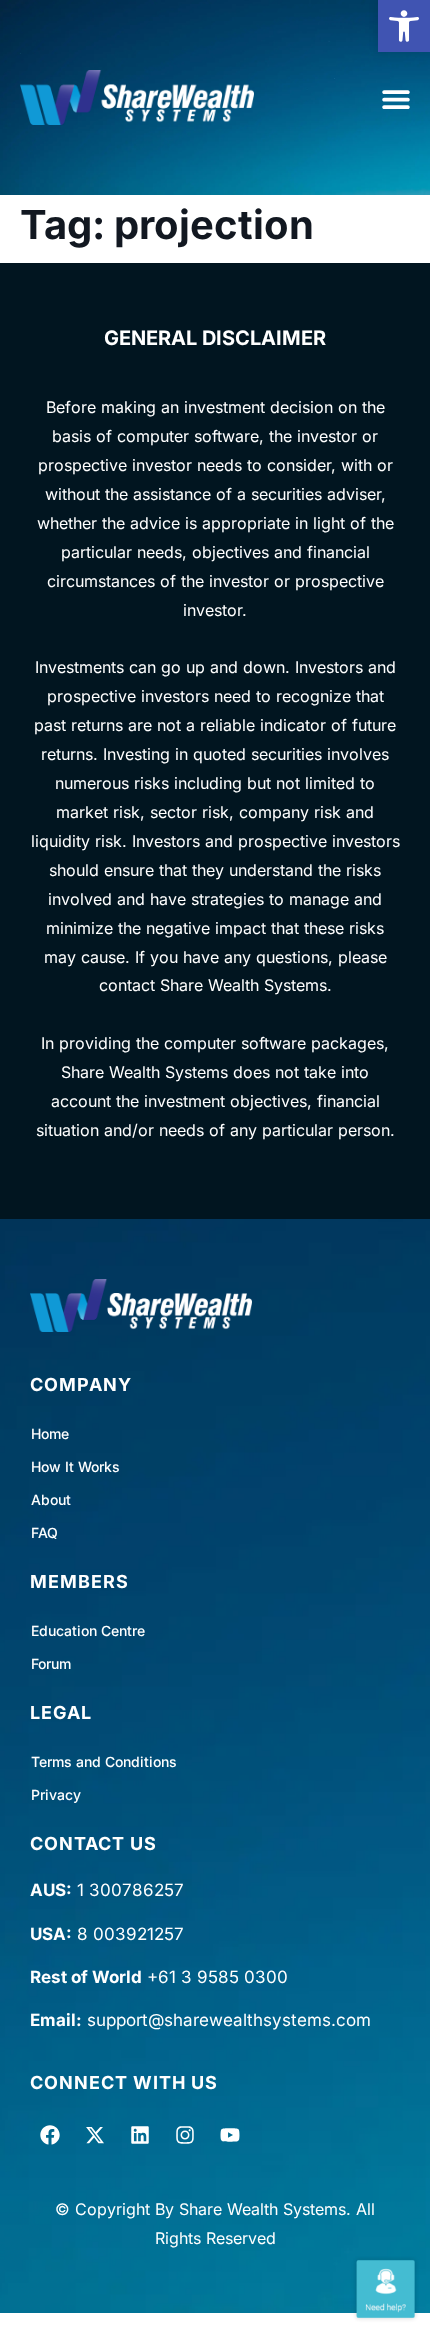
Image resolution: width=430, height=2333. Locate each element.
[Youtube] (230, 2135)
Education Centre (88, 1630)
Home (50, 1433)
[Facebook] (50, 2135)
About (51, 1499)
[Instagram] (185, 2135)
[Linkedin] (140, 2135)
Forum (51, 1663)
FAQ (44, 1532)
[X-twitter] (95, 2135)
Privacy (56, 1794)
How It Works (75, 1466)
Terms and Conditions (104, 1761)
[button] (404, 26)
